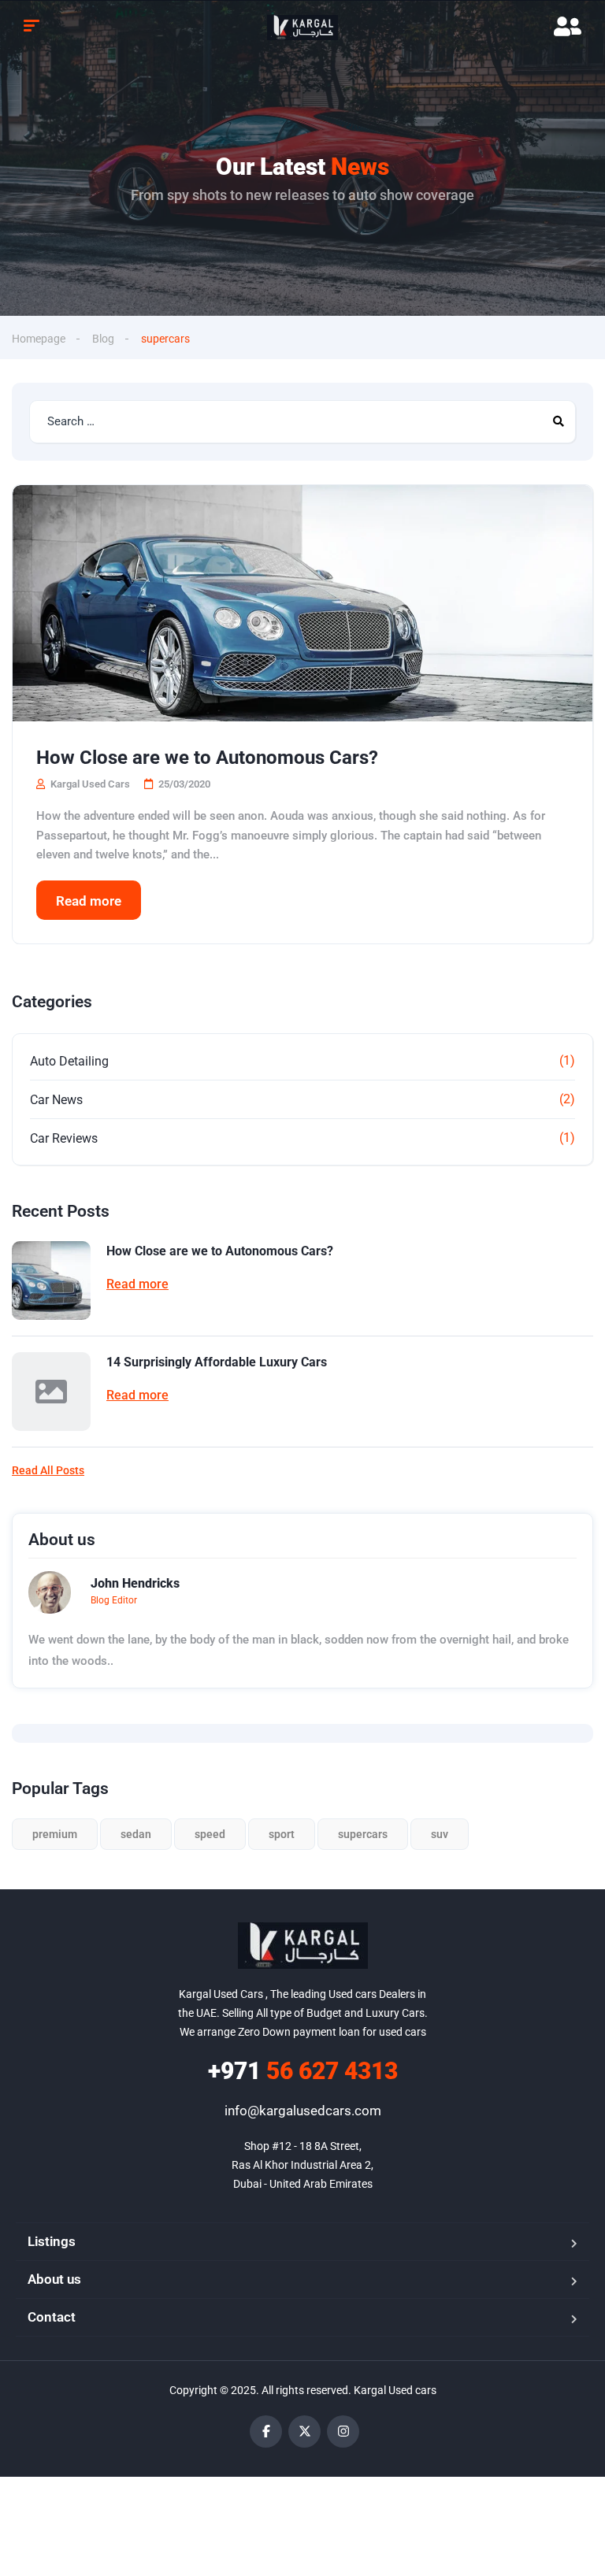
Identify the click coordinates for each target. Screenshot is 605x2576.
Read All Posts (48, 1470)
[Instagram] (343, 2431)
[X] (304, 2431)
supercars (363, 1834)
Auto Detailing (69, 1061)
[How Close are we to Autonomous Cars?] (302, 603)
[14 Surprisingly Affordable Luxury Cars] (51, 1392)
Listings (52, 2241)
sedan (136, 1834)
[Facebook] (266, 2431)
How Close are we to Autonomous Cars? (207, 758)
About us (54, 2279)
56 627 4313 (303, 2071)
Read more (89, 901)
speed (210, 1834)
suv (440, 1834)
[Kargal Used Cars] (302, 28)
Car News (56, 1100)
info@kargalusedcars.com (303, 2111)
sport (282, 1834)
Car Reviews (64, 1138)
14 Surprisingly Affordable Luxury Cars (217, 1362)
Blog (103, 339)
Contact (52, 2317)
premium (55, 1834)
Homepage (39, 339)
